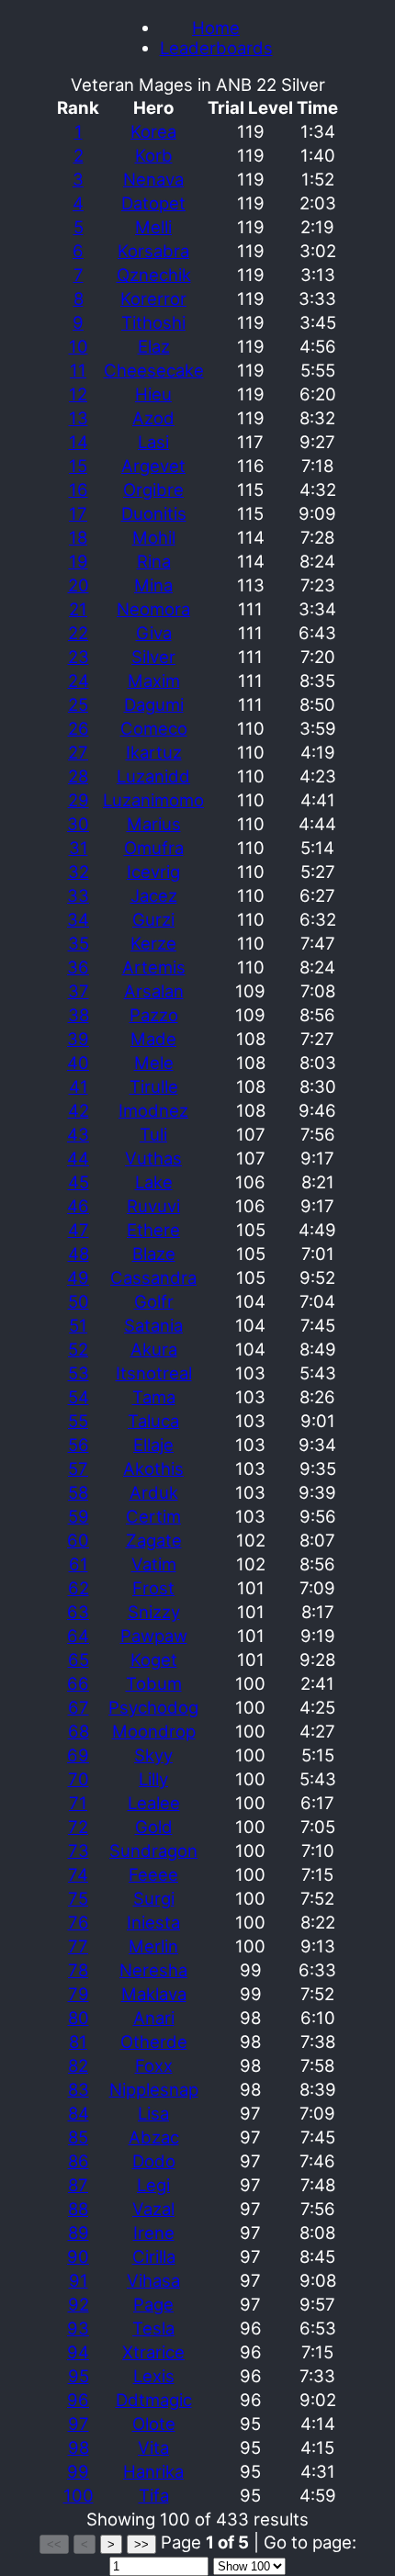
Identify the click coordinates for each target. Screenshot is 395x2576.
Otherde (154, 2042)
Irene (154, 2233)
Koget (154, 1659)
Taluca (153, 1421)
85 (78, 2137)
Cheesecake (154, 370)
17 (78, 513)
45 (79, 1182)
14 (79, 442)
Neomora (153, 609)
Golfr (154, 1301)
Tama (154, 1397)
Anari (154, 2018)
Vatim (154, 1564)
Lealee (154, 1803)
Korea (153, 131)
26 (79, 728)
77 (78, 1946)
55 (78, 1421)
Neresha (153, 1970)
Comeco (154, 728)
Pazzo (154, 1015)
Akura (154, 1349)
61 (79, 1564)
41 (79, 1086)
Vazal (153, 2209)
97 (79, 2424)
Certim (153, 1516)
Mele (154, 1063)
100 (79, 2495)
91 (79, 2280)
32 (79, 872)
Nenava (153, 179)
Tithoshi (153, 322)
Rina (154, 561)
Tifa (154, 2495)
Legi (153, 2185)
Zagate (154, 1540)
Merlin (153, 1946)
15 (78, 466)
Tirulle (154, 1086)
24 (79, 681)
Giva (154, 633)
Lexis (154, 2376)
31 (79, 848)
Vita (153, 2447)
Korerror (153, 298)
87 (78, 2185)
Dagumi (154, 704)
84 (79, 2113)
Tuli (153, 1134)
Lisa (153, 2113)
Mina (153, 585)
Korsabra (153, 251)
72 (78, 1827)
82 (78, 2065)
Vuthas (153, 1158)
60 (78, 1540)
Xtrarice (153, 2352)
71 (78, 1803)
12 (78, 394)
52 (78, 1349)
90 (78, 2256)
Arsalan (154, 991)
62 (79, 1588)
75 (78, 1898)
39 (78, 1039)
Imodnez (153, 1110)
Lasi (153, 442)
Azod (153, 418)
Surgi (154, 1898)
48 (79, 1254)
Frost (153, 1588)
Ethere (153, 1230)
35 (79, 943)
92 (79, 2304)
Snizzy (154, 1612)
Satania (153, 1325)
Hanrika (153, 2471)
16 (79, 489)
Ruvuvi (153, 1206)
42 (79, 1110)
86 (79, 2161)
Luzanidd (153, 776)
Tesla (153, 2328)
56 (79, 1445)
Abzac (154, 2137)
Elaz (154, 346)
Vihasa (153, 2280)
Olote (154, 2424)
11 (78, 370)
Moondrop (154, 1731)
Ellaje (153, 1445)
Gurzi (153, 919)
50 (79, 1301)
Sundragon (153, 1850)
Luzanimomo (153, 800)
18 (78, 537)
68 (79, 1731)
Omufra (154, 848)
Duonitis (154, 513)
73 (79, 1850)
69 (78, 1755)
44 (78, 1158)
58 (78, 1492)
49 (78, 1277)
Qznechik (154, 275)
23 (79, 657)
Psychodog (153, 1707)
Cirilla (154, 2256)
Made (153, 1039)
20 (79, 585)
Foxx (154, 2065)
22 (78, 633)
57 (78, 1468)
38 (79, 1015)
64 (78, 1636)
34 (78, 919)
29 (79, 800)
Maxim (154, 681)
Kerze (153, 943)
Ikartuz (154, 752)
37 (79, 991)
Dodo (154, 2161)
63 (78, 1612)
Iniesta (153, 1922)
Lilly (153, 1779)
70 (79, 1779)
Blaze (154, 1254)
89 (79, 2233)
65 (79, 1659)
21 (78, 609)
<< (54, 2544)
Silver (153, 657)
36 (78, 967)
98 (79, 2447)
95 (79, 2376)
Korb (154, 155)
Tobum (154, 1683)
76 (79, 1922)
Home (216, 28)
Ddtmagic (154, 2400)
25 (78, 704)
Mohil (154, 537)
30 (78, 824)
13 (79, 418)
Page (153, 2304)
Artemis (154, 967)
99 (78, 2471)
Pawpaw (154, 1636)
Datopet (153, 203)
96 (78, 2400)
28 (78, 776)
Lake (154, 1182)
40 (78, 1063)
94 (78, 2352)
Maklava (154, 1994)
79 (79, 1994)
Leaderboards (216, 48)
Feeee (153, 1874)
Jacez (154, 895)
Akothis (153, 1468)
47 (79, 1230)
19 (79, 561)
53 (79, 1373)
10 (79, 346)
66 (78, 1683)
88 (78, 2209)
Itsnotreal (154, 1373)
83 (79, 2089)
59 (79, 1516)
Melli (153, 227)
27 (78, 752)
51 (78, 1325)
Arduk (154, 1492)
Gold (154, 1827)
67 (79, 1707)
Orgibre (153, 489)
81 (78, 2042)
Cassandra (153, 1277)
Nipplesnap (154, 2089)
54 (79, 1397)
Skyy (153, 1755)
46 (78, 1206)
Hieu (153, 394)
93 (78, 2328)
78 (78, 1970)
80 (79, 2018)
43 (78, 1134)
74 (78, 1874)
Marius (154, 824)
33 (78, 895)
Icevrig (153, 872)
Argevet (153, 466)
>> (141, 2544)
